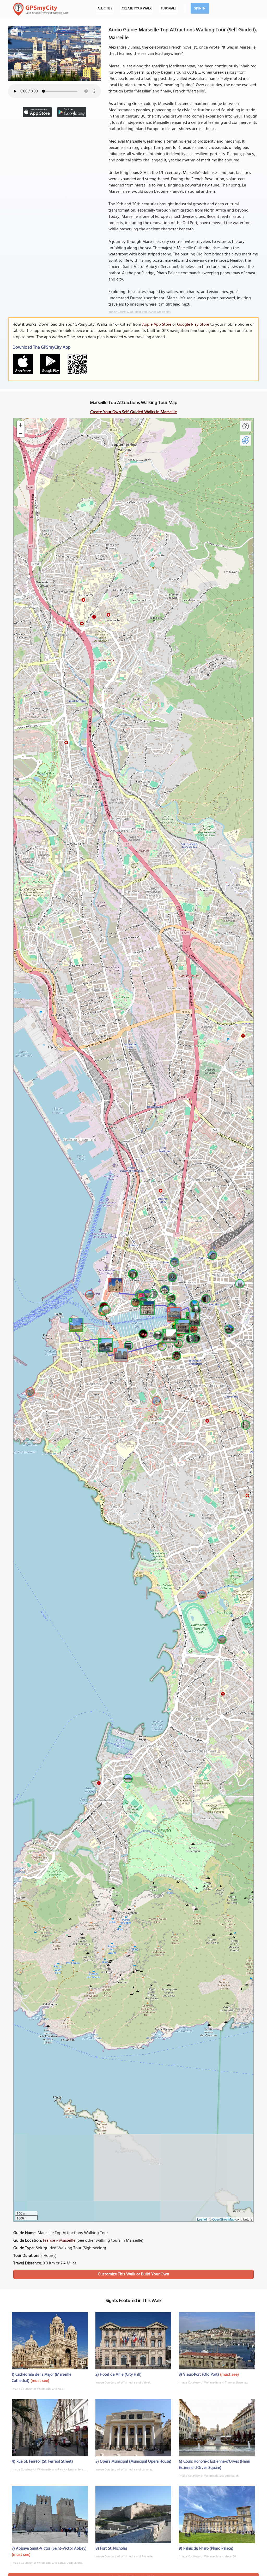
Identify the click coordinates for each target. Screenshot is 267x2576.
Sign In (200, 8)
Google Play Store (193, 325)
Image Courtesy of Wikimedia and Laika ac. (124, 2470)
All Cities (105, 8)
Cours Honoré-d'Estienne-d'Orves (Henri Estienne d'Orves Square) (215, 2465)
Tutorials (169, 8)
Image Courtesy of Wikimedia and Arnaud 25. (209, 2476)
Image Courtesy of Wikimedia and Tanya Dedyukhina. (47, 2563)
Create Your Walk (137, 8)
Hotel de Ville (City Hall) (121, 2375)
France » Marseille (59, 2241)
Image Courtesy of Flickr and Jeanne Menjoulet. (140, 312)
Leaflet (202, 2219)
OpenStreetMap (223, 2219)
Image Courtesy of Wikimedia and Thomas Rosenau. (213, 2383)
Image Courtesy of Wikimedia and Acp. (38, 2389)
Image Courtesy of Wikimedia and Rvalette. (124, 2557)
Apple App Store (157, 325)
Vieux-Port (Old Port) (201, 2375)
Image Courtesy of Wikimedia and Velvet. (123, 2383)
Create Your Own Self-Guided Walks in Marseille (133, 412)
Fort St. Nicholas (114, 2549)
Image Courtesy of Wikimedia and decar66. (208, 2557)
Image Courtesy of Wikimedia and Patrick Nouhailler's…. (49, 2470)
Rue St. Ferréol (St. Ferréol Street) (45, 2462)
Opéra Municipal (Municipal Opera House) (136, 2462)
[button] (114, 1284)
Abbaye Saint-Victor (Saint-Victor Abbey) (51, 2549)
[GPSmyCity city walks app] (41, 9)
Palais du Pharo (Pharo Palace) (208, 2549)
